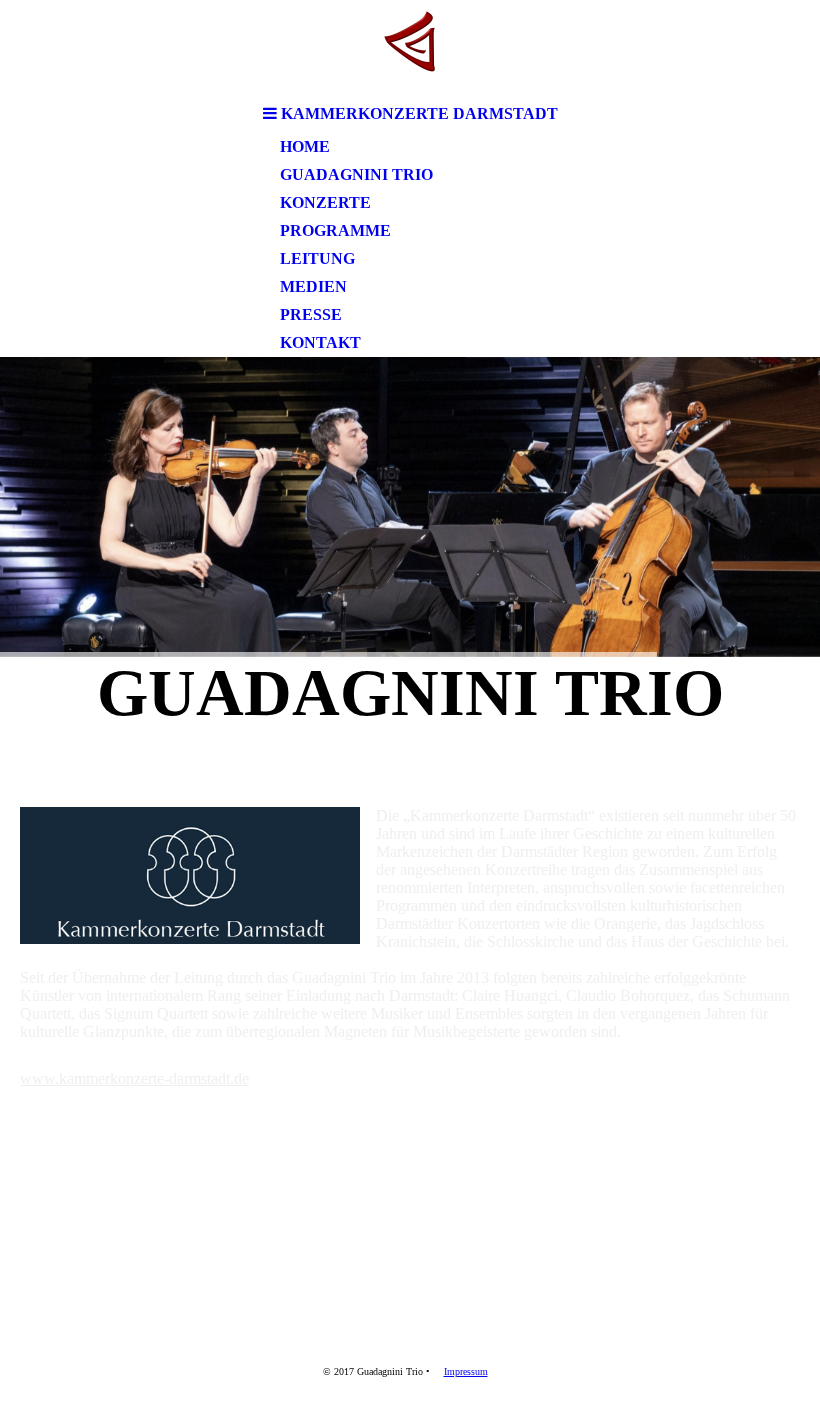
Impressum (466, 1371)
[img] (410, 47)
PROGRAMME (335, 230)
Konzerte (325, 202)
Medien (313, 286)
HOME (305, 146)
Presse (311, 314)
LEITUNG (317, 258)
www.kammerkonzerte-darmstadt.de (134, 1078)
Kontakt (320, 342)
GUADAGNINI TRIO (356, 174)
